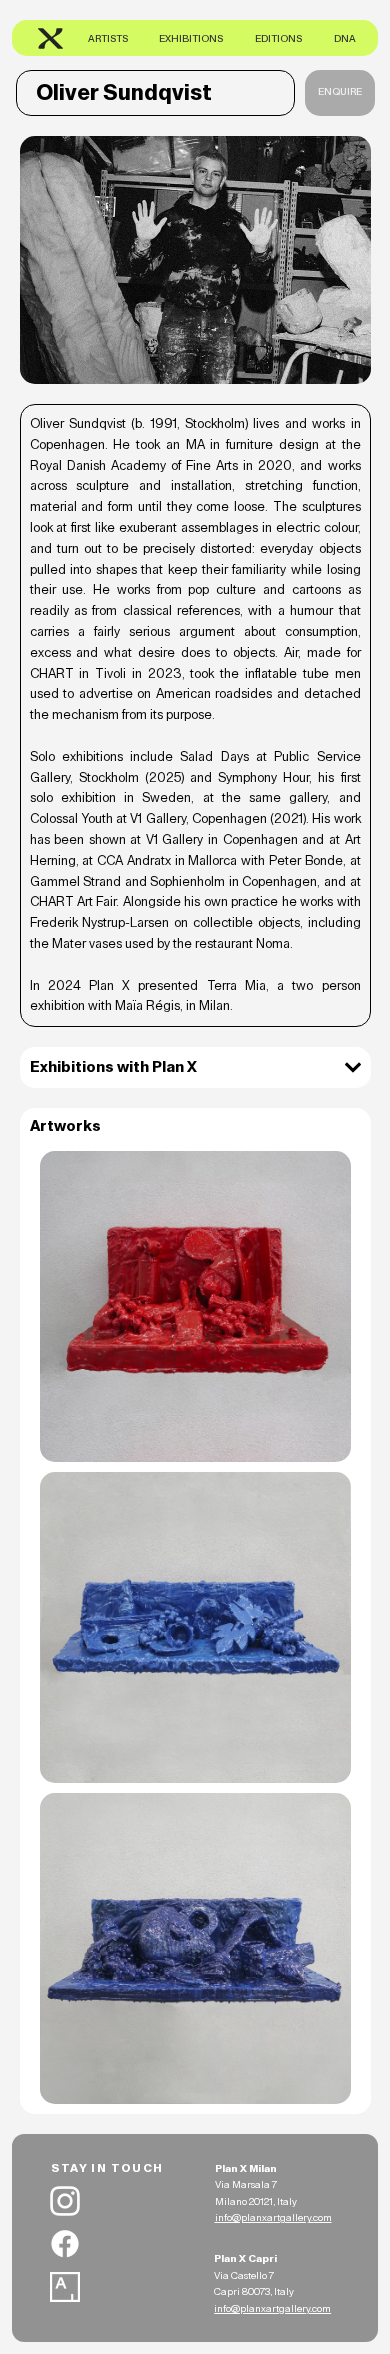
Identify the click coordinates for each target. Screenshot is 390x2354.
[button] (340, 93)
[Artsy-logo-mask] (65, 2287)
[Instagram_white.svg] (65, 2201)
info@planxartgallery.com (273, 2218)
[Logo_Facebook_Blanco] (65, 2244)
